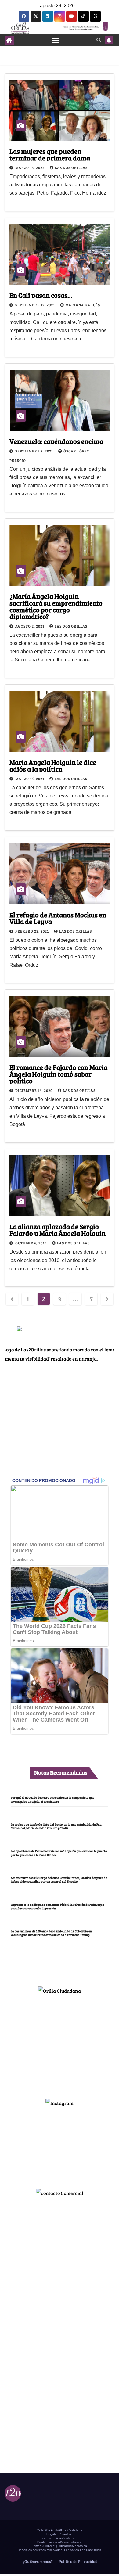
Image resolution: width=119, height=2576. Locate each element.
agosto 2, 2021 (30, 626)
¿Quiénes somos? (37, 2561)
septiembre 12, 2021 (36, 305)
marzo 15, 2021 (30, 779)
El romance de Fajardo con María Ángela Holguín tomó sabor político (58, 1074)
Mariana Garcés (83, 305)
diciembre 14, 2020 (34, 1090)
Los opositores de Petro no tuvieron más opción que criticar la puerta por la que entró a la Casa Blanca (59, 1853)
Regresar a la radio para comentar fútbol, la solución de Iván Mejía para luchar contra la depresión (57, 1906)
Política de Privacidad (78, 2561)
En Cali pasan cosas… (41, 295)
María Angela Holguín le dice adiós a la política (53, 765)
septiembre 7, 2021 (35, 451)
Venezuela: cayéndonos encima (56, 441)
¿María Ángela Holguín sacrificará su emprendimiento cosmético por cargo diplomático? (56, 606)
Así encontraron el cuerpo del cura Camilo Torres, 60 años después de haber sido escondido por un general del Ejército (59, 1880)
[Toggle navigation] (55, 40)
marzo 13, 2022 (30, 167)
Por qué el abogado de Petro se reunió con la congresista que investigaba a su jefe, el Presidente (52, 1799)
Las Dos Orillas (71, 167)
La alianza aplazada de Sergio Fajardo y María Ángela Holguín (58, 1230)
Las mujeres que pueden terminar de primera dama (50, 154)
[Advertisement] (60, 2044)
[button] (99, 40)
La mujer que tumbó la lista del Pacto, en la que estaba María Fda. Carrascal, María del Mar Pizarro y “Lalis (56, 1826)
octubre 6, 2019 (31, 1243)
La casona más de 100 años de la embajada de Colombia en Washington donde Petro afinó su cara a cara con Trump (51, 1933)
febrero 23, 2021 (32, 931)
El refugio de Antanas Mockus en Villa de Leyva (58, 918)
